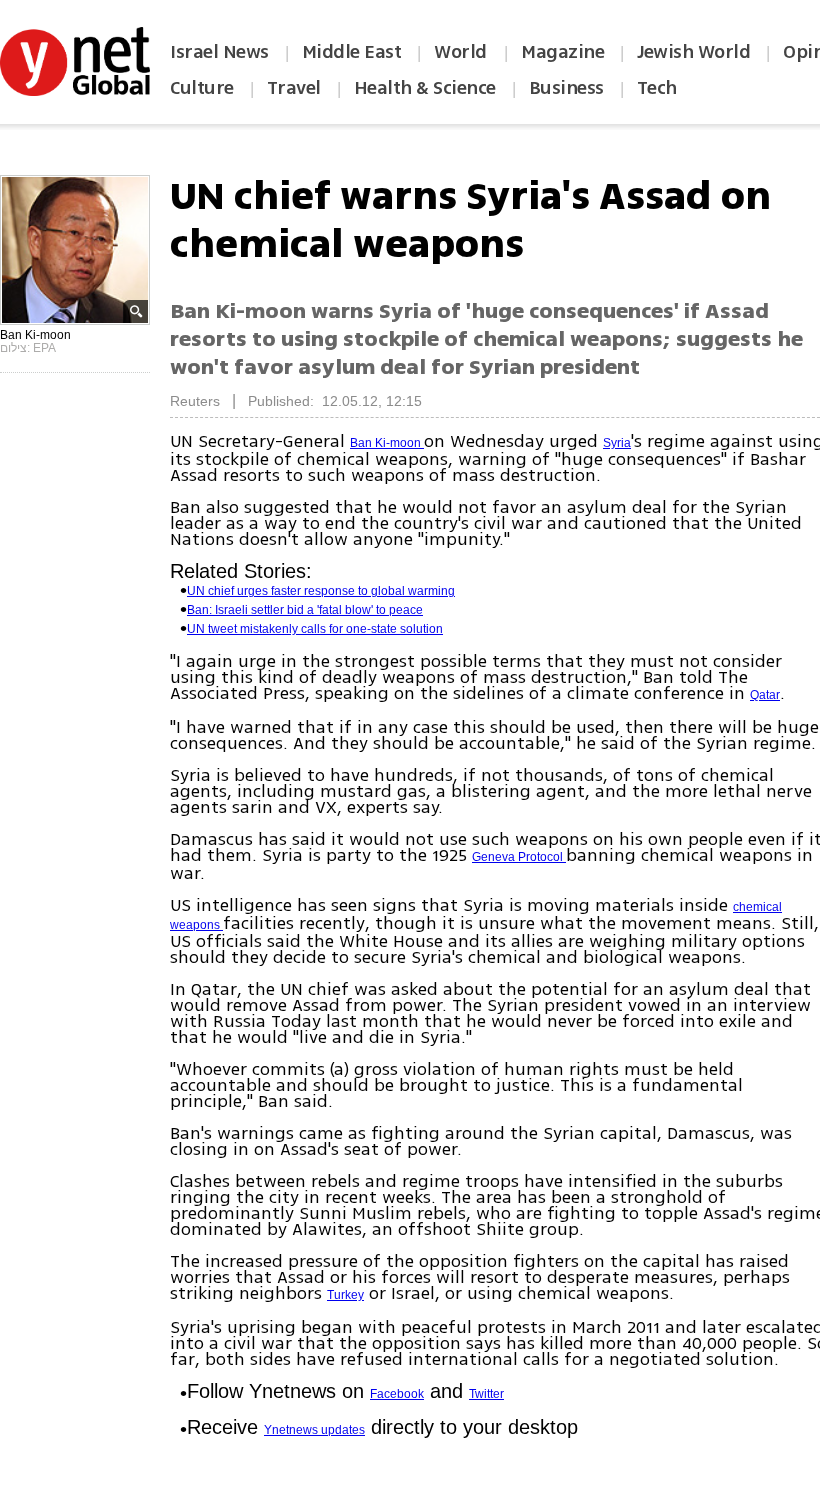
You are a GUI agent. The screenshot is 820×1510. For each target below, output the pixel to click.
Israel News (219, 52)
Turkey (345, 1295)
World (462, 52)
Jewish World (693, 52)
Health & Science (425, 88)
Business (566, 88)
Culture (202, 88)
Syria (617, 443)
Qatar (765, 695)
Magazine (562, 52)
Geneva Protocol (519, 857)
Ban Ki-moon (387, 443)
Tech (657, 88)
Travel (294, 88)
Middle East (352, 52)
